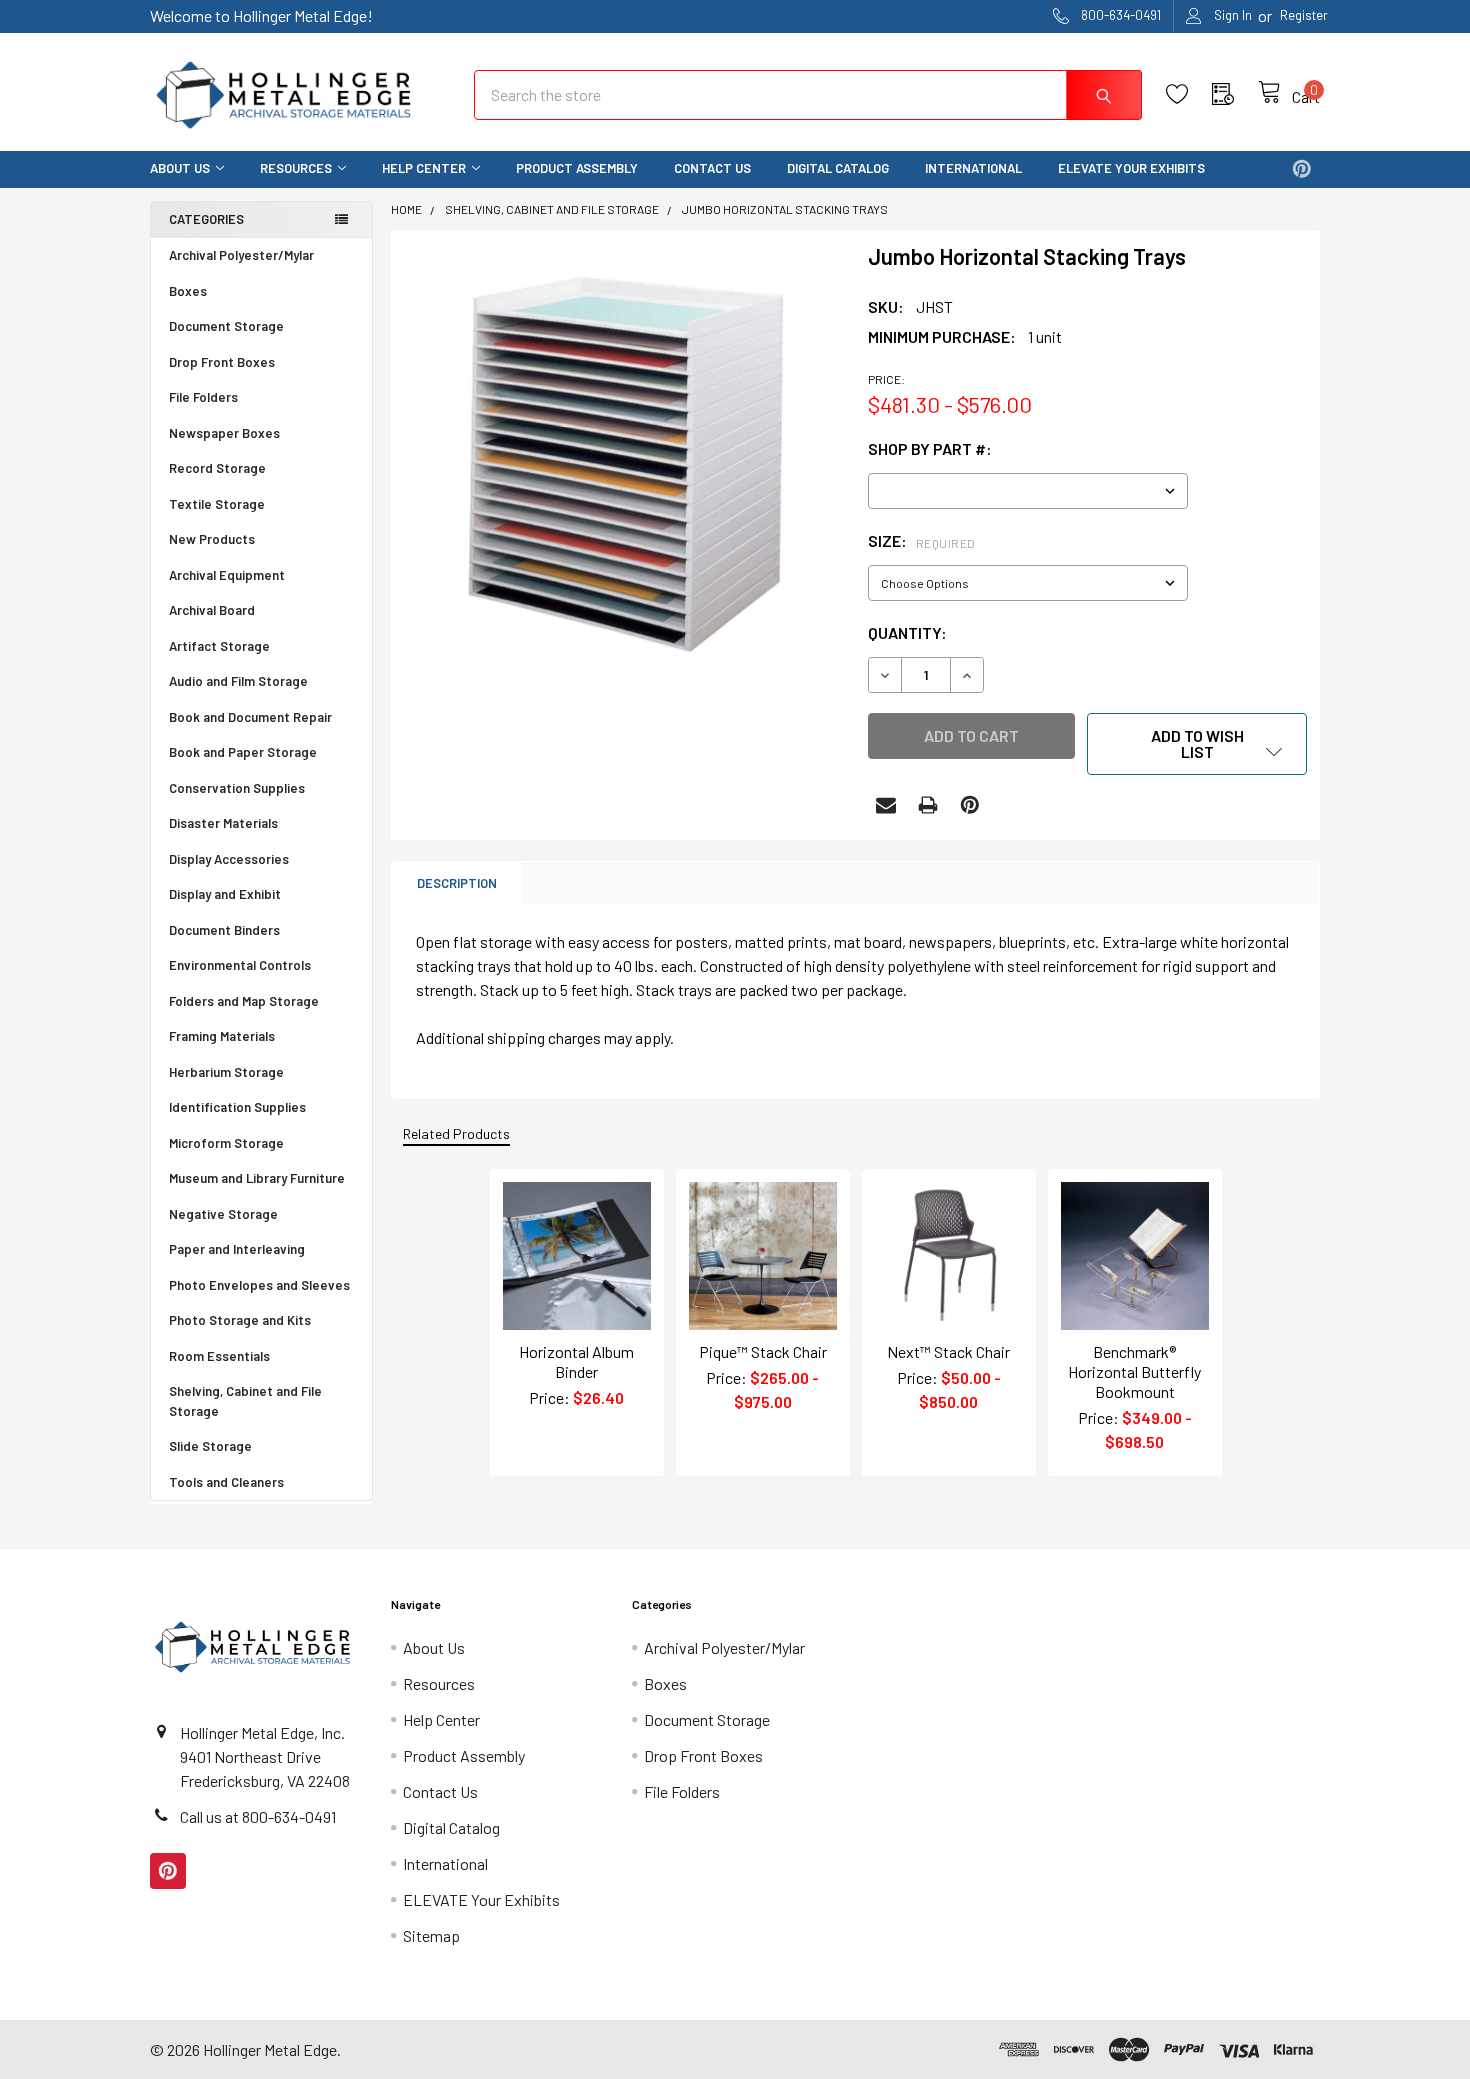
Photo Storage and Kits (240, 1320)
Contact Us (712, 168)
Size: (922, 540)
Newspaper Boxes (224, 433)
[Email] (886, 805)
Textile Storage (217, 504)
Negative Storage (223, 1214)
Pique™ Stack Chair (763, 1351)
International (973, 168)
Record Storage (217, 468)
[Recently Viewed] (1235, 94)
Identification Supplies (237, 1107)
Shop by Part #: (930, 448)
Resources (296, 168)
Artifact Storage (219, 646)
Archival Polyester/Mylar (241, 255)
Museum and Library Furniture (257, 1178)
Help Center (424, 168)
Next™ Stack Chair (948, 1351)
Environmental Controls (240, 965)
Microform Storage (226, 1143)
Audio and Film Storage (238, 681)
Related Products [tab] (456, 1133)
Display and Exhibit (225, 894)
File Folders (203, 397)
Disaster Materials (223, 823)
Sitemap (431, 1935)
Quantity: (907, 632)
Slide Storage (210, 1446)
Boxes (188, 291)
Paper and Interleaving (237, 1249)
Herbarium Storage (226, 1072)
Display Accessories (229, 859)
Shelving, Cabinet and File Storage (245, 1401)
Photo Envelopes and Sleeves (259, 1285)
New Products (212, 539)
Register (1304, 15)
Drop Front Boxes (222, 362)
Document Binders (224, 930)
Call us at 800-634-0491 (258, 1816)
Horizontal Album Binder (576, 1361)
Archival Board (212, 610)
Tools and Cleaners (226, 1482)
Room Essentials (219, 1356)
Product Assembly (577, 168)
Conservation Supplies (237, 788)
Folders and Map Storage (244, 1001)
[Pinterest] (1302, 169)
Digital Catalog (838, 168)
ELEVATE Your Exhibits (1131, 168)
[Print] (928, 805)
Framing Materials (222, 1036)
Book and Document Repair (250, 717)
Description (457, 883)
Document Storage (226, 326)
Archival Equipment (227, 575)
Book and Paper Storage (243, 752)
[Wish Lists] (1189, 94)
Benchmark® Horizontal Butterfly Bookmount (1134, 1371)
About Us (180, 168)
